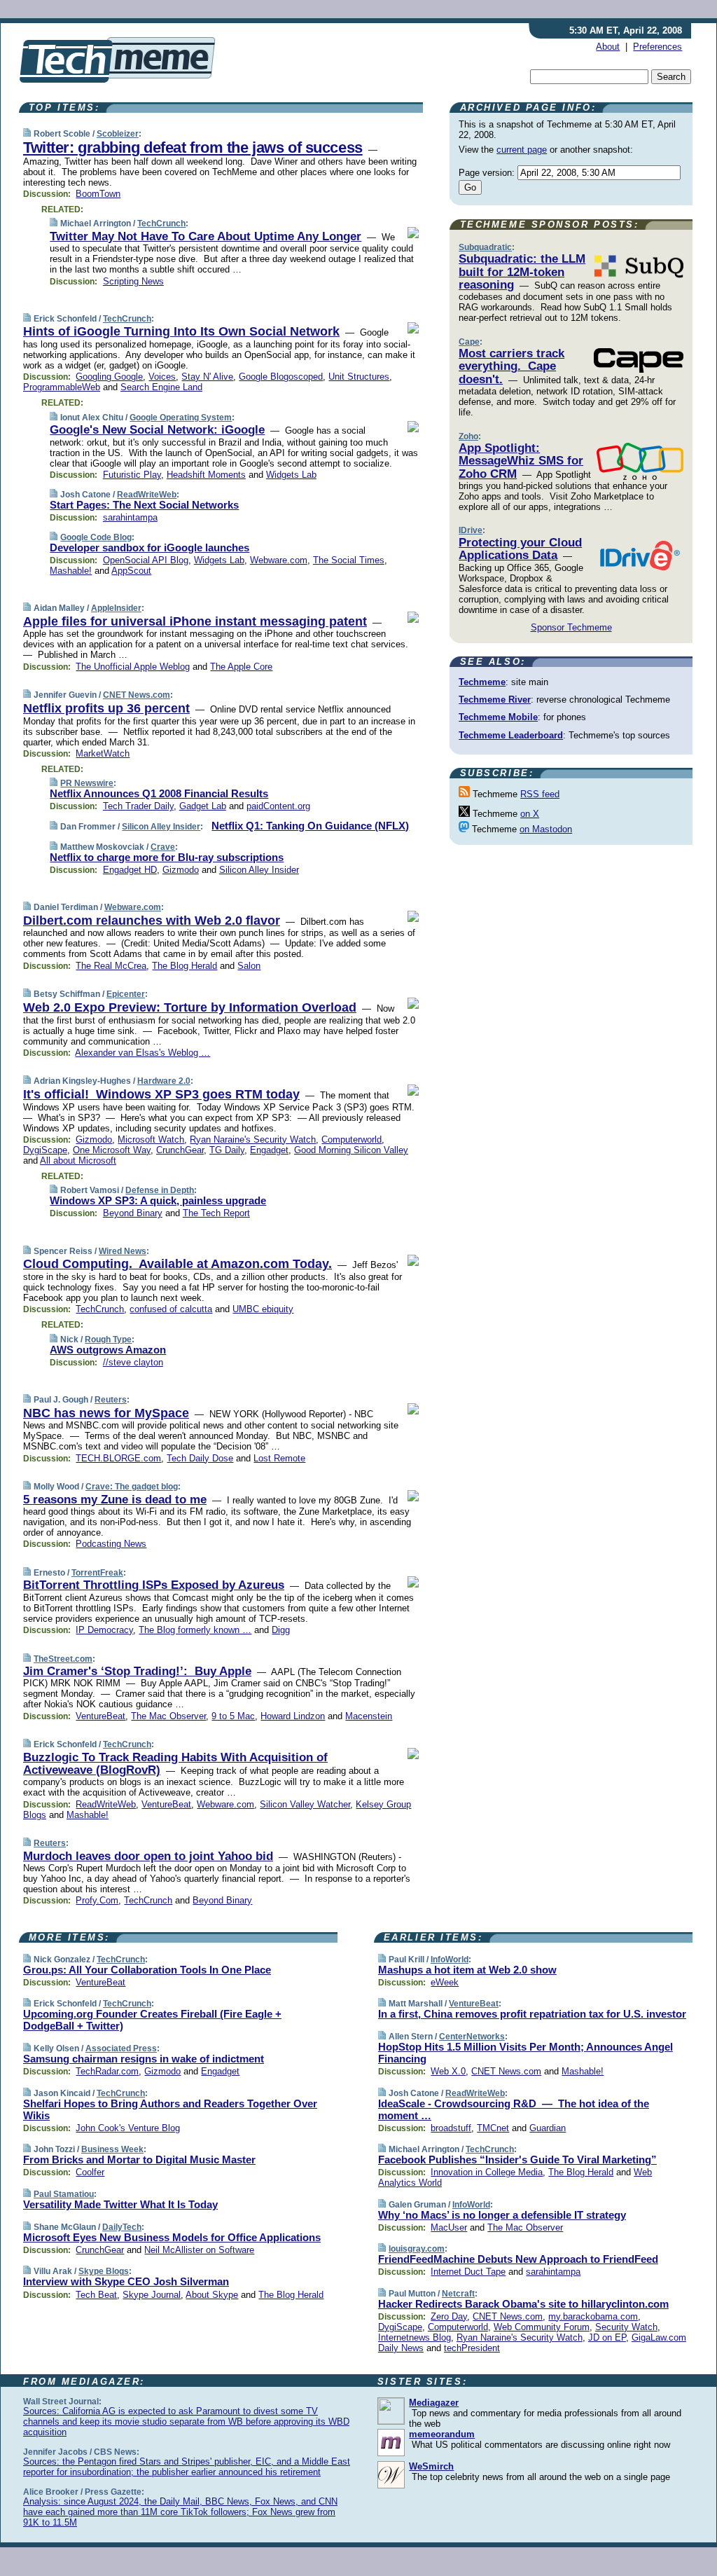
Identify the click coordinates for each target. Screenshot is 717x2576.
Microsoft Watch (151, 1139)
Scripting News (133, 281)
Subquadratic (485, 247)
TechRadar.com (107, 2071)
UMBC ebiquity (263, 1309)
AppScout (131, 571)
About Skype (212, 2295)
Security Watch (626, 2327)
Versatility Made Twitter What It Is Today (120, 2204)
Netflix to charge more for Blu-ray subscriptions (167, 857)
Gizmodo (181, 870)
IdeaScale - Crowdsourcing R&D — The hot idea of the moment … (514, 2109)
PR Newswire (87, 783)
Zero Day (449, 2316)
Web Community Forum (542, 2327)
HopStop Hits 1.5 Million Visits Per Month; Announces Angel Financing (525, 2053)
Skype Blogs (104, 2271)
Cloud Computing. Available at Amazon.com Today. (177, 1264)
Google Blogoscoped (281, 377)
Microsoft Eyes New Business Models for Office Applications (172, 2237)
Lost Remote (279, 1458)
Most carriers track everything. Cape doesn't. (511, 366)
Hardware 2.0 (164, 1081)
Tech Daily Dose (200, 1458)
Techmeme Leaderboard (511, 735)
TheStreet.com (63, 1659)
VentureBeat (100, 1716)
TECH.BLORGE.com (118, 1458)
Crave (163, 847)
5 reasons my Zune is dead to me (115, 1500)
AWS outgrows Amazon (108, 1350)
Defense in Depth (160, 1190)
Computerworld (351, 1139)
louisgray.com (417, 2249)
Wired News (123, 1251)
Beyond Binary (133, 1213)
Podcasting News (111, 1544)
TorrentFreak (97, 1573)
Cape (469, 342)
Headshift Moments (206, 475)
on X (530, 814)
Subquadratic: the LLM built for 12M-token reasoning (522, 272)
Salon (249, 966)
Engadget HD (130, 870)
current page (522, 150)
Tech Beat (96, 2295)
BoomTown (98, 194)
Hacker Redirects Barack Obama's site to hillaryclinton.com (523, 2304)
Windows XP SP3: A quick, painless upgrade (158, 1200)
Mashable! (71, 571)
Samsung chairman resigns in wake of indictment (144, 2059)
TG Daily (227, 1150)
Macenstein (369, 1716)
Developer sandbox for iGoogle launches (149, 547)
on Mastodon (546, 829)
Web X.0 (448, 2071)
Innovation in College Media (487, 2172)
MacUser (449, 2227)
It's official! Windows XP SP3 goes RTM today (161, 1094)
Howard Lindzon (293, 1716)
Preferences (657, 47)
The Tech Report (216, 1213)
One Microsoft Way (112, 1150)
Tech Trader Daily (138, 806)
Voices (162, 377)
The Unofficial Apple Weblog (133, 667)
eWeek (445, 1982)
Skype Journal (152, 2295)
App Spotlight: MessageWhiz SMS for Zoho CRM (521, 461)
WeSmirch (431, 2466)
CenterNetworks (472, 2037)
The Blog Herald (185, 966)
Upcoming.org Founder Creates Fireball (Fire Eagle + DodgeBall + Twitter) (152, 2020)
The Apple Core (241, 667)
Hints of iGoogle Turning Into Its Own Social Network (181, 331)
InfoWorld (450, 1959)
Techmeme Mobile (498, 717)
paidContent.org (278, 806)
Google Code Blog (96, 537)
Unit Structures (359, 377)
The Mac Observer (168, 1716)
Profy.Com (97, 1900)
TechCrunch (161, 223)
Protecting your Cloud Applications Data (520, 549)
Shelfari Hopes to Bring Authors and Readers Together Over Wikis (170, 2109)
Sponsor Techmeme (571, 627)
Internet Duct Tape (468, 2272)
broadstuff (451, 2128)
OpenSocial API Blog (146, 560)
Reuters (111, 1400)
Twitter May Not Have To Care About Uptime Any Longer (206, 236)
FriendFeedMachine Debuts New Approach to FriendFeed (518, 2259)
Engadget (269, 1150)
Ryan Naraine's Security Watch (253, 1139)
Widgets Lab (291, 475)
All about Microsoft (78, 1160)
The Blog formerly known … (195, 1630)
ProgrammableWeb (62, 387)
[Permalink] (27, 133)
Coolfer (90, 2172)
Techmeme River (495, 700)
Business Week (112, 2149)
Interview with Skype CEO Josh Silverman (126, 2281)
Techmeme (482, 682)
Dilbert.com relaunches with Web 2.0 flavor (152, 921)
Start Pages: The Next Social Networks (144, 505)
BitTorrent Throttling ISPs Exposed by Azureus (154, 1585)
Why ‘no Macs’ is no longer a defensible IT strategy (502, 2215)
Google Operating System (181, 418)
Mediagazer (434, 2403)
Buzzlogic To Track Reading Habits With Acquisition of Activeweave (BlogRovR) (175, 1764)
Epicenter (126, 994)
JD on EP (607, 2337)
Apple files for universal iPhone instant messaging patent (195, 621)
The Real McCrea (111, 966)
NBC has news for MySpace (106, 1413)
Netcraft (458, 2294)
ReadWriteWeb (147, 495)
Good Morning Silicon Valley (351, 1150)
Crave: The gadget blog (132, 1487)
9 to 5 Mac (233, 1716)
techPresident (472, 2348)
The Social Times (349, 560)
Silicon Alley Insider (161, 827)
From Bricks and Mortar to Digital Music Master (139, 2160)
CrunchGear (180, 1150)
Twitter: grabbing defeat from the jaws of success (193, 147)
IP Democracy (104, 1630)
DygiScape (45, 1150)
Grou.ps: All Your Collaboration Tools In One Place (147, 1970)
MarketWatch (103, 753)
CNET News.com (137, 695)
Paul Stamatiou (64, 2194)
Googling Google (109, 377)
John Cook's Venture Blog (128, 2128)
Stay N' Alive (207, 377)
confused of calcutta (171, 1309)
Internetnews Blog (415, 2337)
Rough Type (108, 1339)
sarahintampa (130, 517)
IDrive (471, 530)
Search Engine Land (161, 387)
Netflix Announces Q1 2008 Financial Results (159, 793)
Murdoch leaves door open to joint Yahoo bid (148, 1856)
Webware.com (279, 560)
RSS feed (540, 794)
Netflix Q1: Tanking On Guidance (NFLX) (310, 826)
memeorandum (442, 2434)
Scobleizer (118, 134)
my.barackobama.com (593, 2316)
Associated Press (121, 2048)
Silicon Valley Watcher (305, 1804)
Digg (281, 1630)
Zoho (468, 436)
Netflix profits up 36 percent (106, 708)
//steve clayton (133, 1362)
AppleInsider (116, 608)
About (608, 47)
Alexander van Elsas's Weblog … (142, 1053)
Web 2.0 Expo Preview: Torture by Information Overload (190, 1007)
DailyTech (122, 2227)
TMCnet (493, 2128)
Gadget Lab (203, 806)
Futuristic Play (132, 475)
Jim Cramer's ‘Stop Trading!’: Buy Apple (137, 1671)
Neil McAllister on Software (199, 2250)
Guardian (548, 2128)
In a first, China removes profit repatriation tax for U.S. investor (532, 2014)
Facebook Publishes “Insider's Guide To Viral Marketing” (517, 2160)
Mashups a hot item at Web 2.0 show (467, 1970)
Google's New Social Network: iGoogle (157, 430)
